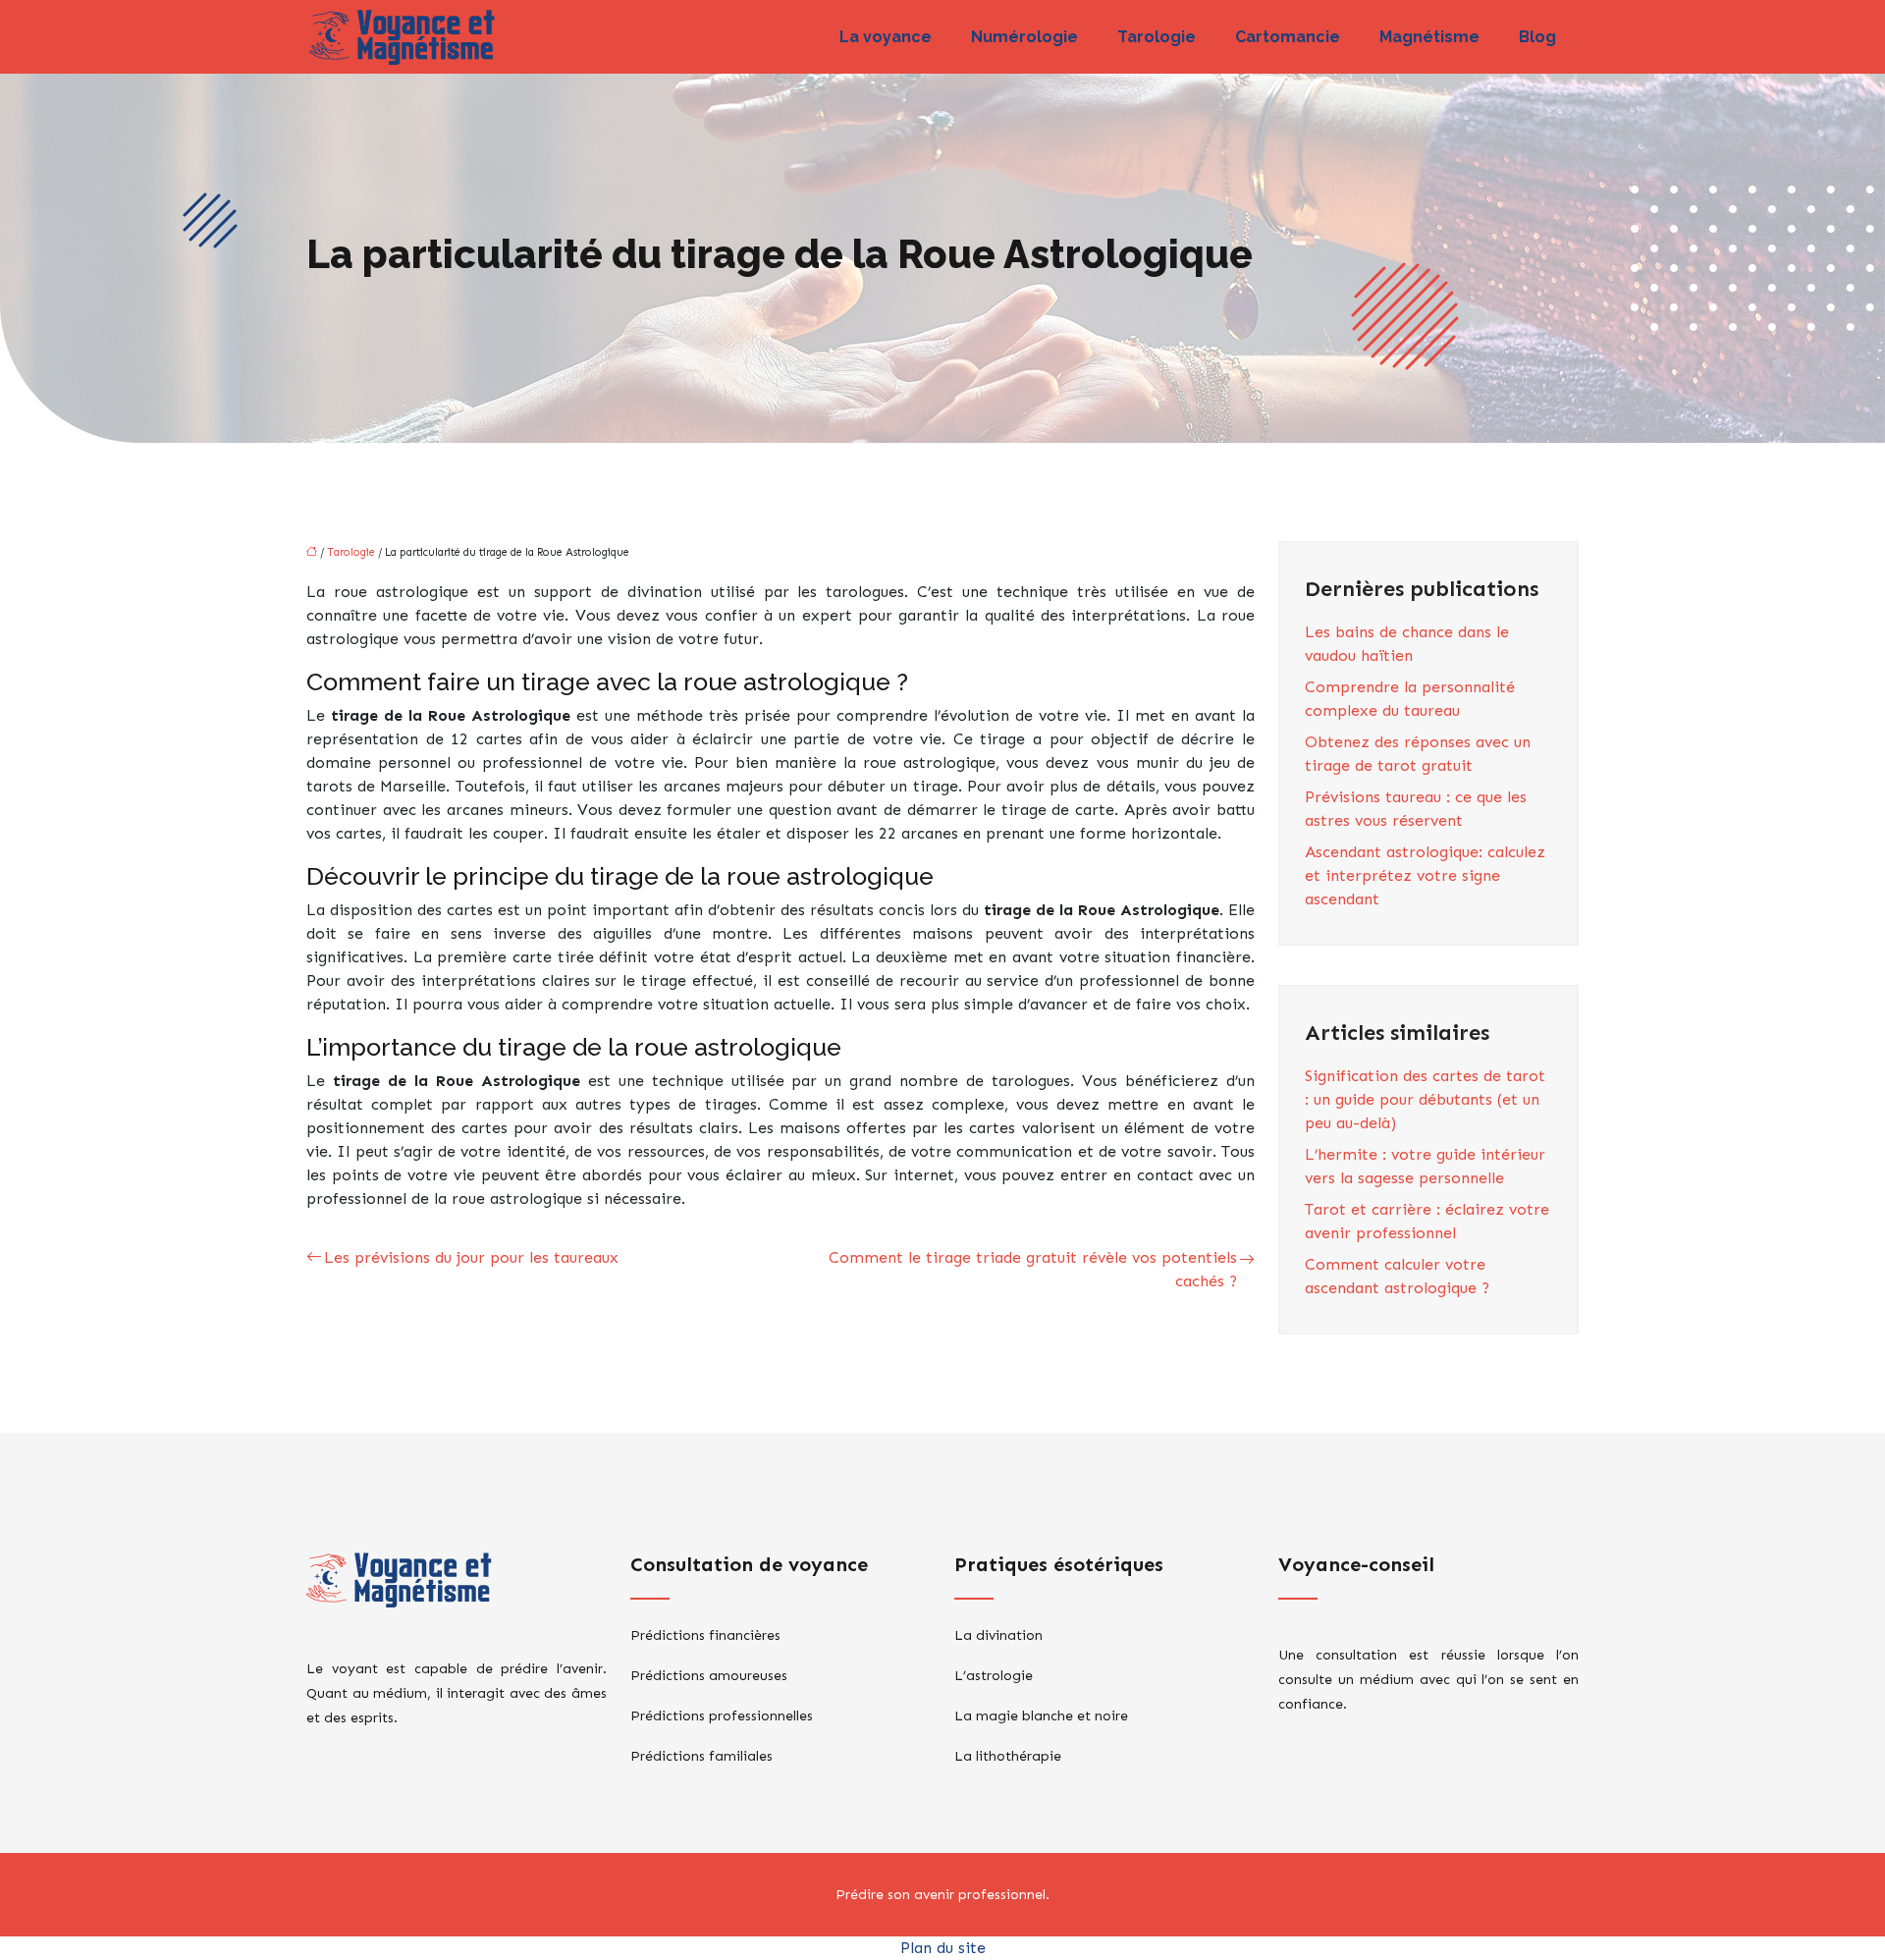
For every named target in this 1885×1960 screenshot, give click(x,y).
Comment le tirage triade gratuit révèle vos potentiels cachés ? (1033, 1269)
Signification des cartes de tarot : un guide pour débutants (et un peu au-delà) (1425, 1099)
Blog (1537, 37)
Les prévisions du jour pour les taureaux (471, 1257)
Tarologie (1157, 37)
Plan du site (943, 1948)
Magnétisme (1429, 37)
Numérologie (1024, 37)
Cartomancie (1288, 37)
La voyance (886, 37)
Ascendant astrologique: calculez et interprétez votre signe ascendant (1425, 875)
